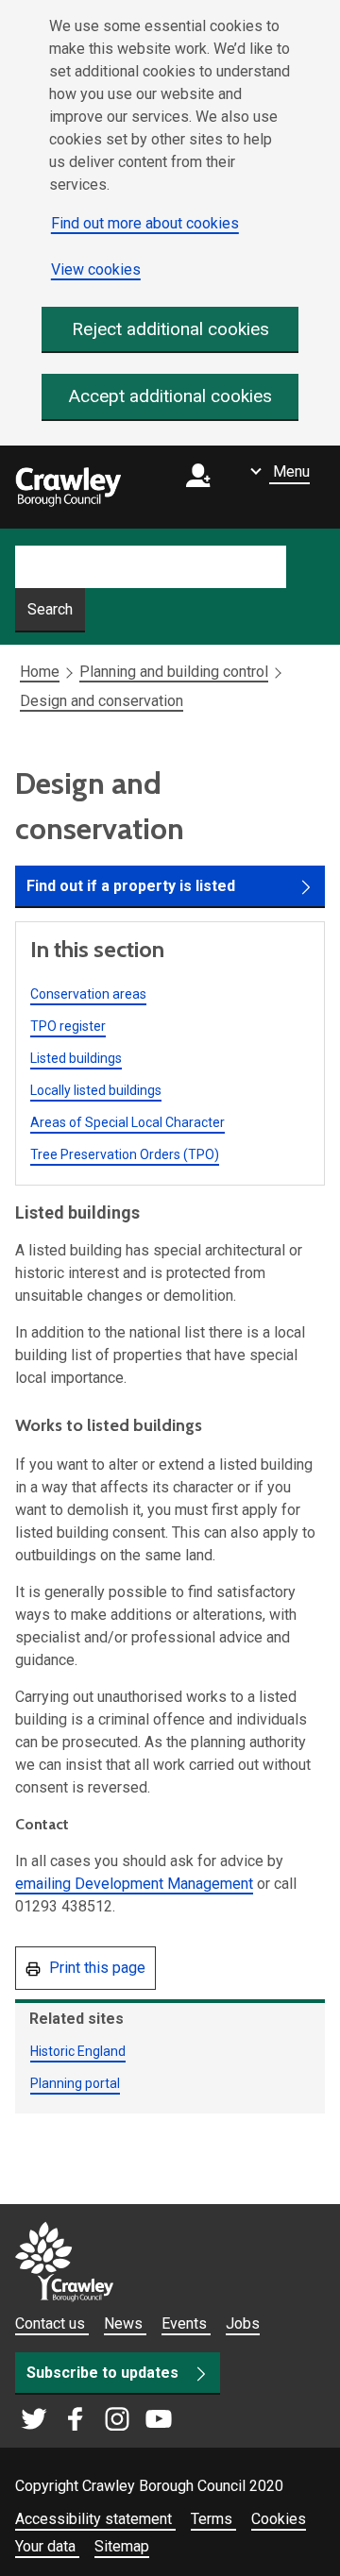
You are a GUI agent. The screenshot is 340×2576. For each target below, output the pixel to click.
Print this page (95, 1968)
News (125, 2323)
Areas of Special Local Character (127, 1122)
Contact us (52, 2323)
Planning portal (75, 2083)
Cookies (279, 2519)
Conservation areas (88, 994)
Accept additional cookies (170, 396)
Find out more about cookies (145, 223)
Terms (213, 2519)
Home (40, 672)
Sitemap (122, 2546)
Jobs (243, 2323)
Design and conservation (102, 701)
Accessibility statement (95, 2519)
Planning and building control (174, 672)
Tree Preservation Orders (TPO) (125, 1154)
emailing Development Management (134, 1884)
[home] (68, 487)
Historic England (78, 2051)
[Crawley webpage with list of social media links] (96, 2420)
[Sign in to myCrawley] (203, 488)
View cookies (96, 269)
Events (186, 2323)
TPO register (68, 1026)
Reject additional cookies (170, 329)
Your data (47, 2546)
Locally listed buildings (96, 1090)
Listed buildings (76, 1058)
